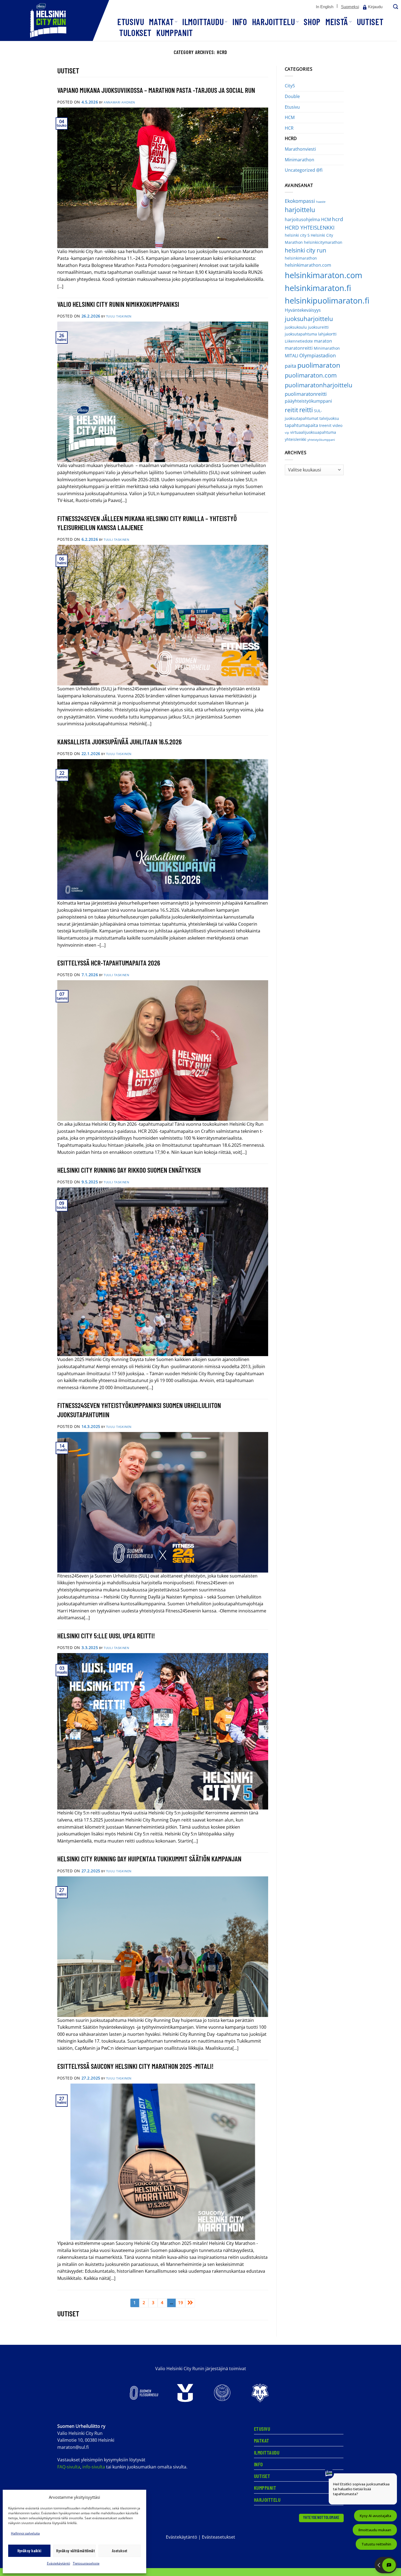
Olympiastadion (318, 355)
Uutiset (370, 22)
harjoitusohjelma (302, 219)
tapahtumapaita (301, 425)
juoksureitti (318, 327)
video (337, 425)
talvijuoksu (329, 418)
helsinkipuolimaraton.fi (327, 300)
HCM (290, 117)
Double (292, 96)
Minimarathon (300, 160)
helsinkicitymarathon (323, 242)
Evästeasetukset (219, 2537)
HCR (289, 128)
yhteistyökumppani (321, 440)
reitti (306, 410)
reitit (291, 410)
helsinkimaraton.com (324, 275)
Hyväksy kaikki (29, 2551)
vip (287, 433)
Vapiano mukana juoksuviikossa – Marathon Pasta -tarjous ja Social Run (156, 90)
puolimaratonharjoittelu (319, 385)
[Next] (190, 2303)
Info (240, 22)
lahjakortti (327, 334)
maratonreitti (299, 348)
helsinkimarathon (301, 258)
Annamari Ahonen (119, 102)
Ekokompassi (300, 201)
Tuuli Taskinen (119, 316)
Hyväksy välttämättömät (75, 2551)
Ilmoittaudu (203, 22)
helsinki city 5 (297, 235)
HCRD (291, 138)
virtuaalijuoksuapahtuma (313, 432)
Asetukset (120, 2551)
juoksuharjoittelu (309, 319)
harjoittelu (300, 210)
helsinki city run (306, 250)
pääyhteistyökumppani (308, 401)
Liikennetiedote (299, 341)
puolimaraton (319, 365)
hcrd (338, 219)
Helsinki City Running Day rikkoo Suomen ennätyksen (129, 1170)
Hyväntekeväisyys (303, 310)
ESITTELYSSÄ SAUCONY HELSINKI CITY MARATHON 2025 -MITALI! (135, 2066)
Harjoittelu (274, 22)
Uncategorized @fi (304, 170)
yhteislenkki (296, 439)
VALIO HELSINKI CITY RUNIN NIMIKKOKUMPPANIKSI (118, 304)
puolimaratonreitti (306, 394)
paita (291, 366)
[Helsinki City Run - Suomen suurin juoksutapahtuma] (55, 20)
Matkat (161, 22)
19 (181, 2302)
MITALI (291, 356)
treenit (325, 425)
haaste (321, 202)
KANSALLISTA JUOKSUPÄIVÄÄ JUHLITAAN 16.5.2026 (119, 742)
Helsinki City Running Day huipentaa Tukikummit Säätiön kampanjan (149, 1859)
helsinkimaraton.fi (318, 288)
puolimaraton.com (311, 375)
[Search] (395, 7)
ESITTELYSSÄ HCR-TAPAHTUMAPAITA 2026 (109, 963)
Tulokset (135, 32)
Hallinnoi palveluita (25, 2533)
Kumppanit (175, 32)
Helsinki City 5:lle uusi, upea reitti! (106, 1635)
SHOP (312, 22)
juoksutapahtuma (301, 334)
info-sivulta (94, 2467)
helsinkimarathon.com (308, 265)
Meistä (337, 22)
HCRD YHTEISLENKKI (310, 228)
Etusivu (131, 22)
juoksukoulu (296, 327)
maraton (323, 341)
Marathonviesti (300, 149)
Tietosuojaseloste (86, 2563)
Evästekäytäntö (59, 2563)
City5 (290, 86)
